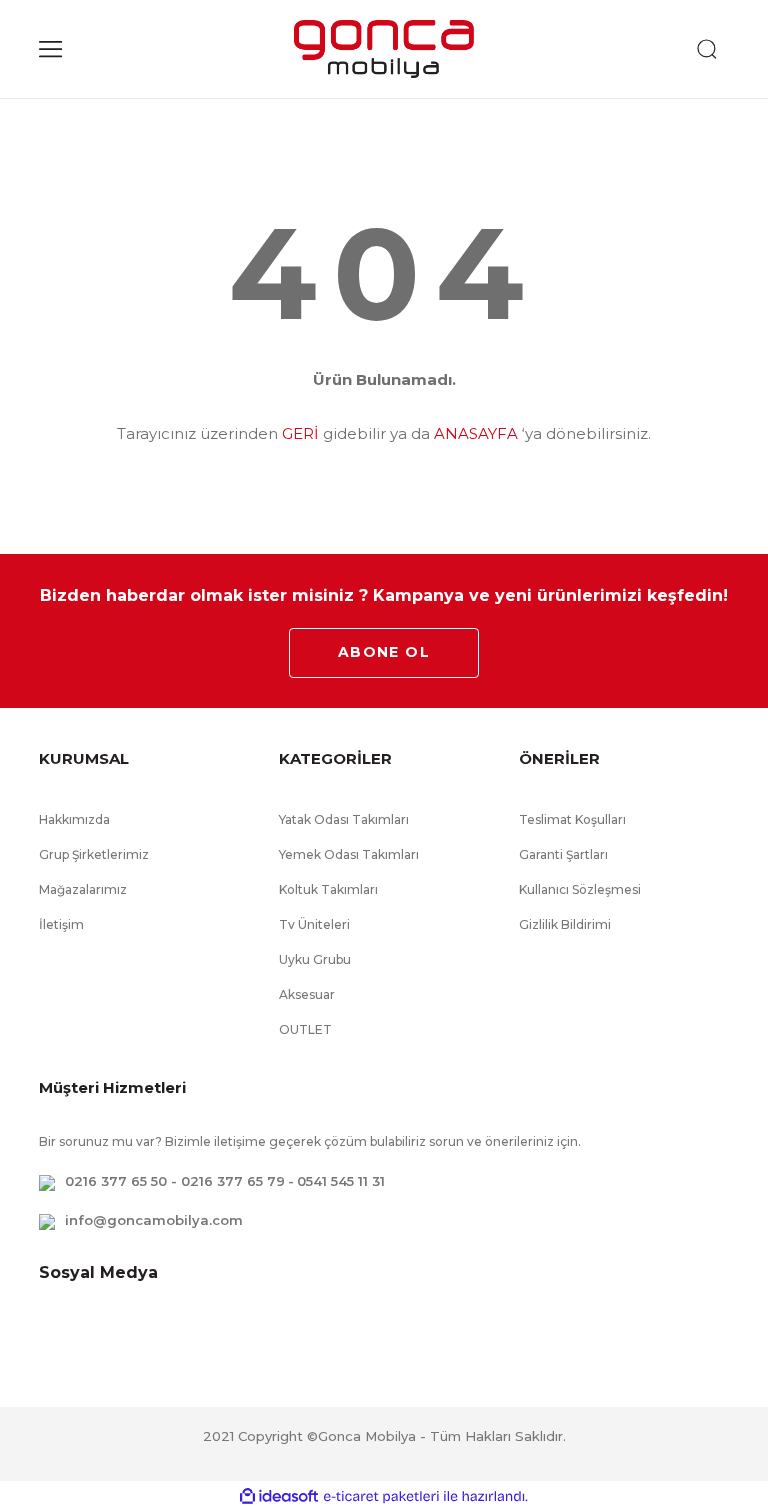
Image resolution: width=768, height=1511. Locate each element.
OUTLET (305, 1029)
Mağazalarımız (83, 889)
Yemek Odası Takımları (349, 854)
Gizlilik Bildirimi (565, 924)
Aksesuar (307, 994)
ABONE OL (384, 652)
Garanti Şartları (563, 854)
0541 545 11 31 (341, 1181)
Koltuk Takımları (328, 889)
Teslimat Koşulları (572, 819)
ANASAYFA (476, 433)
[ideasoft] (279, 1496)
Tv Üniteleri (314, 924)
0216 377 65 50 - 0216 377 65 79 (175, 1181)
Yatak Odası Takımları (344, 819)
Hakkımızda (74, 819)
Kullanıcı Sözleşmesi (580, 889)
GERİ (300, 433)
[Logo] (384, 49)
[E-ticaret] (381, 1496)
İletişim (61, 924)
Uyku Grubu (315, 959)
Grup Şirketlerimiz (94, 854)
